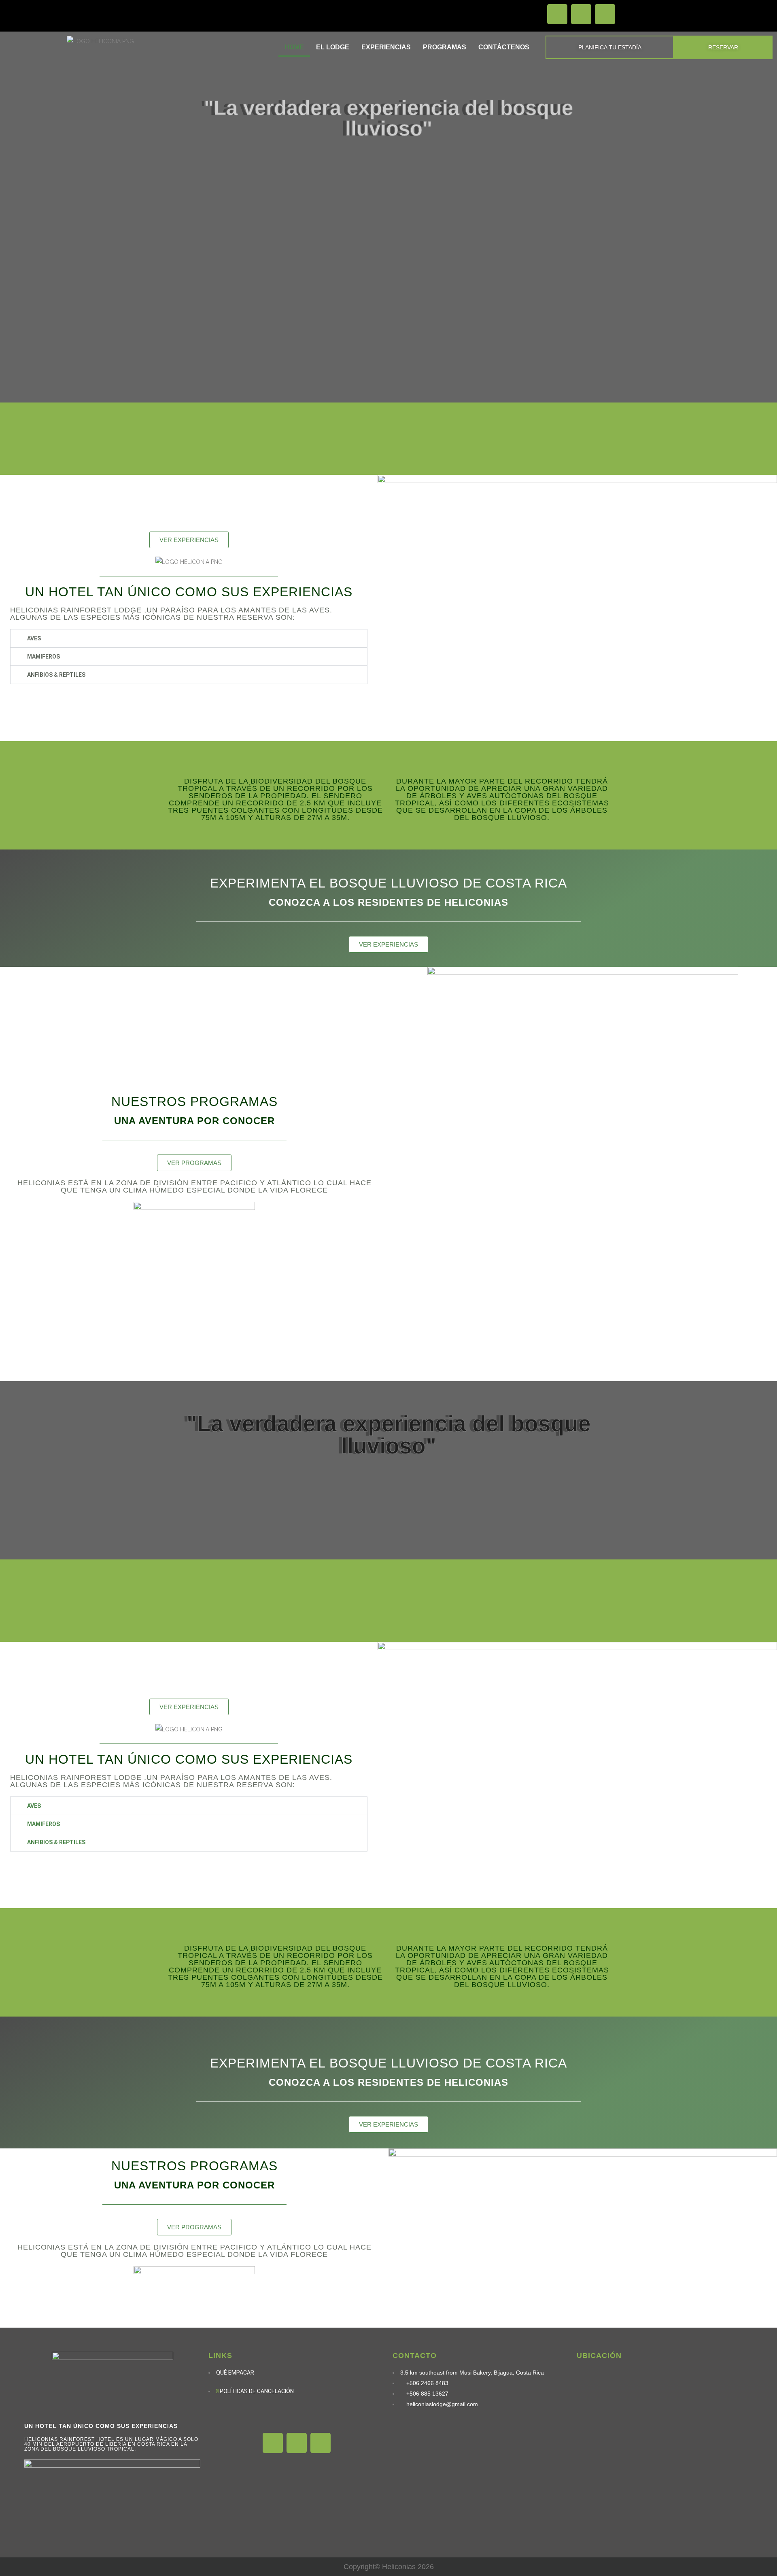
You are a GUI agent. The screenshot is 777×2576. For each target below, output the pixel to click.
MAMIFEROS (44, 657)
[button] (189, 638)
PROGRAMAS (445, 47)
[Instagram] (581, 14)
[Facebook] (557, 14)
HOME (294, 47)
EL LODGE (333, 47)
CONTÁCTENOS (504, 47)
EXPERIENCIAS (386, 47)
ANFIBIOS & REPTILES (56, 675)
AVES (34, 638)
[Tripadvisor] (605, 14)
